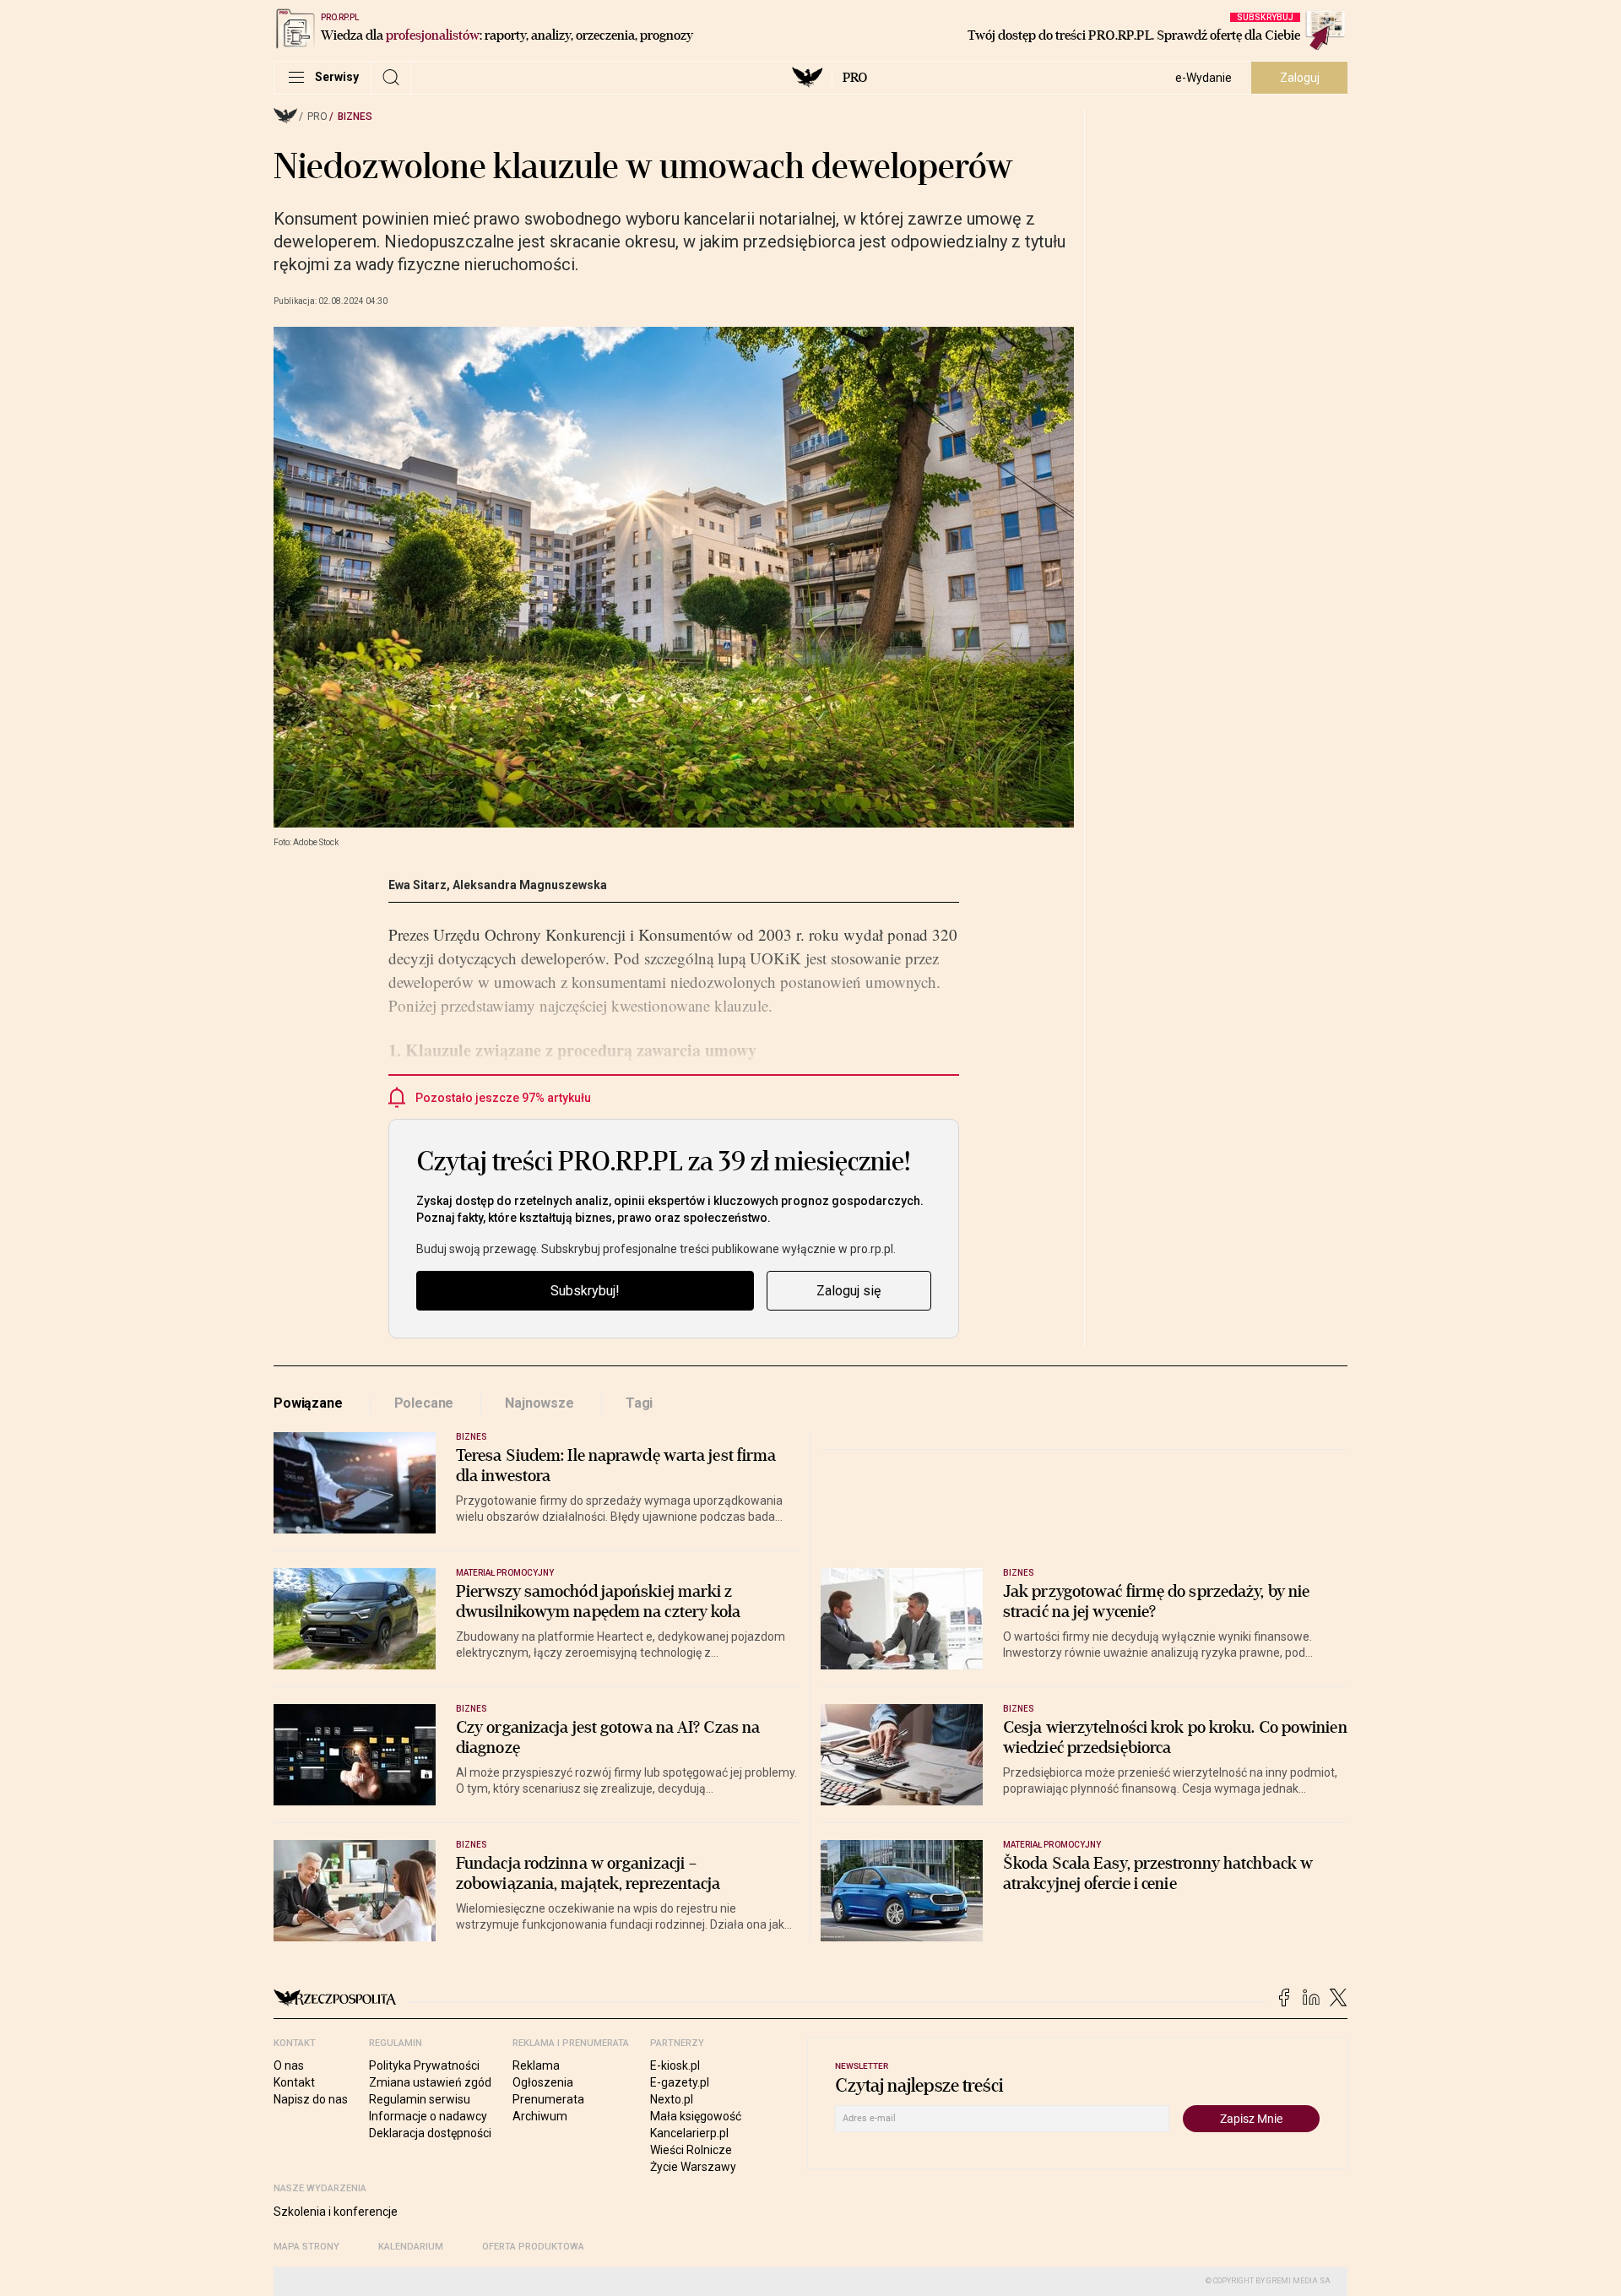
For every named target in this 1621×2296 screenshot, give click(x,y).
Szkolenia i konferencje (336, 2212)
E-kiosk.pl (675, 2065)
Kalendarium (411, 2247)
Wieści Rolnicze (691, 2150)
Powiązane (308, 1403)
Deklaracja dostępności (430, 2133)
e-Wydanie (1204, 78)
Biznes (355, 117)
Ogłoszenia (543, 2082)
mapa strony (306, 2247)
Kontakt (294, 2082)
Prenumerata (548, 2099)
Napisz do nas (311, 2099)
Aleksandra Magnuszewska (530, 885)
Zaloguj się (848, 1291)
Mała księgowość (696, 2116)
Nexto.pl (672, 2099)
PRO (855, 78)
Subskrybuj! (585, 1291)
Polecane (424, 1403)
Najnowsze (539, 1403)
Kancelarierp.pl (689, 2133)
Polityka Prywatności (424, 2065)
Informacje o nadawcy (428, 2116)
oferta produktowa (533, 2247)
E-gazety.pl (680, 2082)
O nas (289, 2065)
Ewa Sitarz (417, 885)
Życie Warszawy (693, 2167)
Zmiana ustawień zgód (430, 2082)
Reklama (536, 2065)
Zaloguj (1300, 78)
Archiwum (540, 2116)
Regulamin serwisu (420, 2099)
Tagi (639, 1403)
